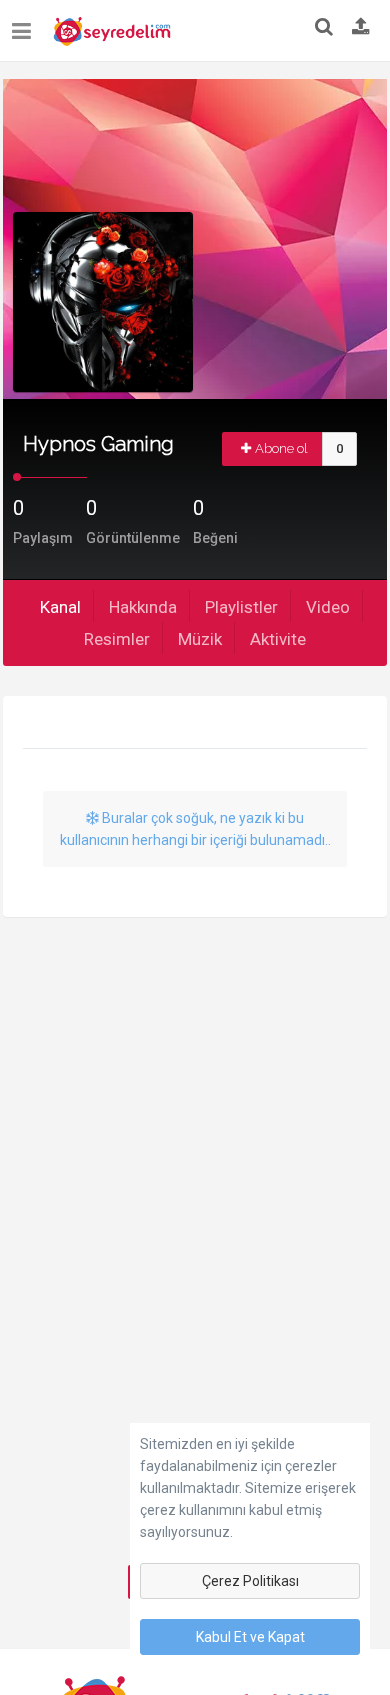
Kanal (60, 607)
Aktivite (278, 639)
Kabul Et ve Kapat (250, 1637)
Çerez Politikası (250, 1581)
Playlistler (241, 607)
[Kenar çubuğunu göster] (25, 23)
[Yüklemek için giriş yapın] (361, 28)
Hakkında (143, 607)
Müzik (200, 639)
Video (328, 607)
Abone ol (281, 448)
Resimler (117, 639)
